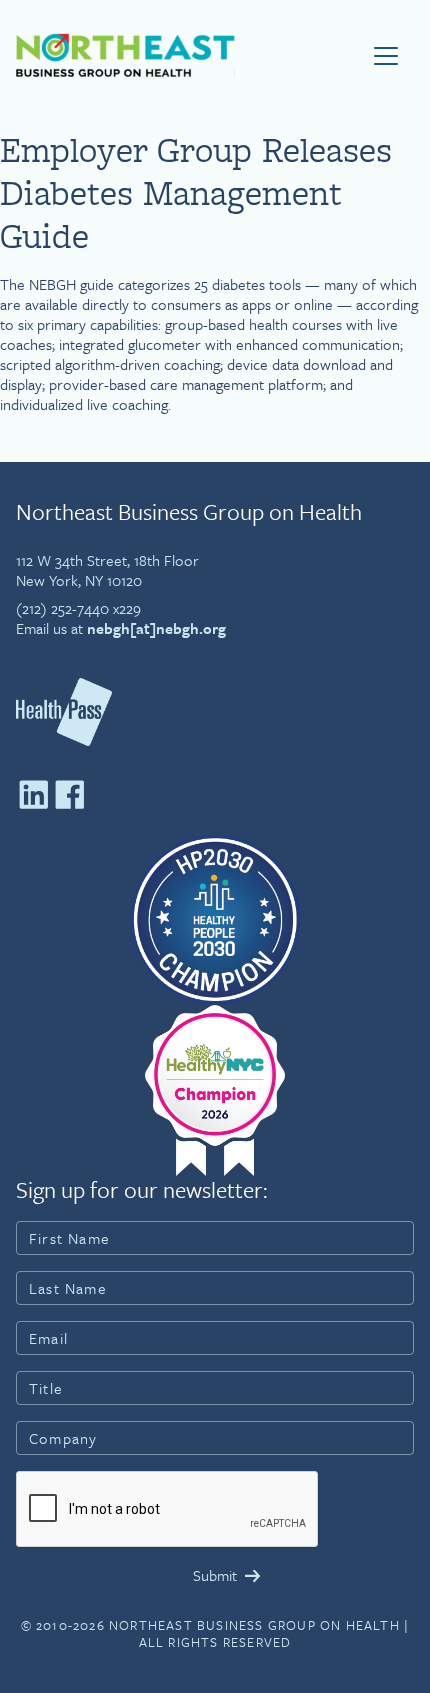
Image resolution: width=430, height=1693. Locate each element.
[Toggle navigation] (386, 56)
